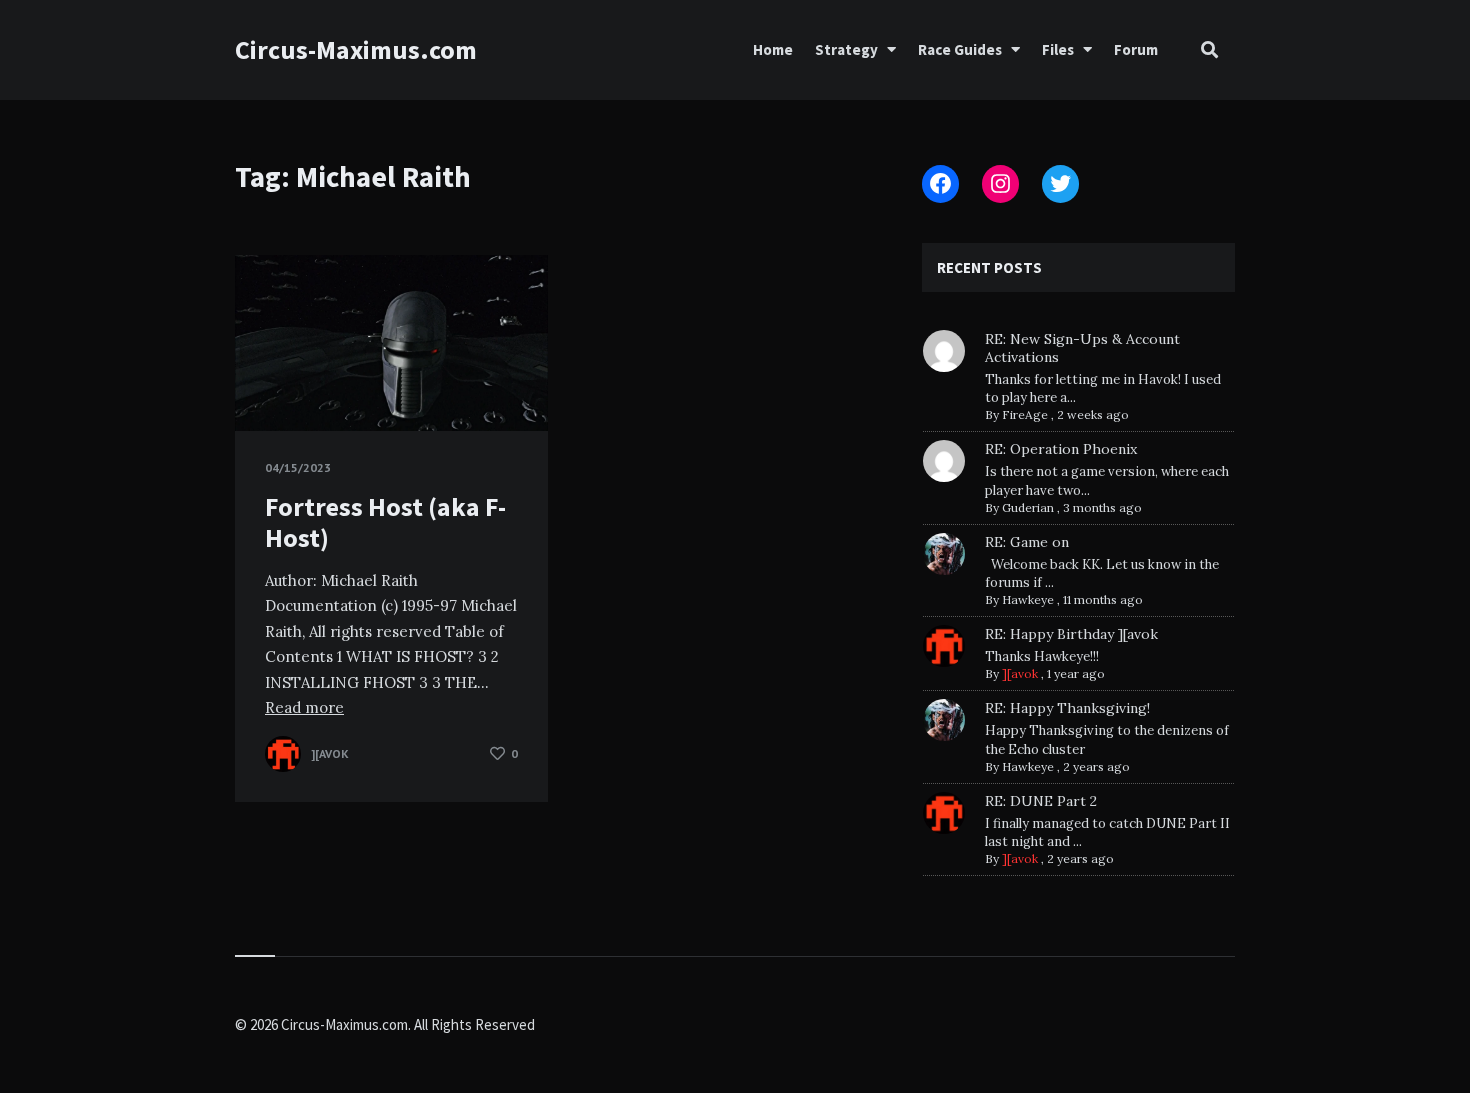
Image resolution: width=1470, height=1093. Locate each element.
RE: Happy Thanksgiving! (1067, 708)
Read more (304, 707)
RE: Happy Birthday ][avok (1071, 634)
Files (1058, 49)
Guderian (1028, 507)
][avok (1020, 673)
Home (773, 49)
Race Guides (960, 49)
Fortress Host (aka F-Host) (385, 522)
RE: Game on (1027, 542)
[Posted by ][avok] (283, 754)
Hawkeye (1028, 599)
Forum (1136, 49)
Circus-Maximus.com (356, 49)
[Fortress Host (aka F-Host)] (265, 381)
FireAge (1025, 414)
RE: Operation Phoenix (1061, 449)
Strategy (846, 49)
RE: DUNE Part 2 (1041, 801)
